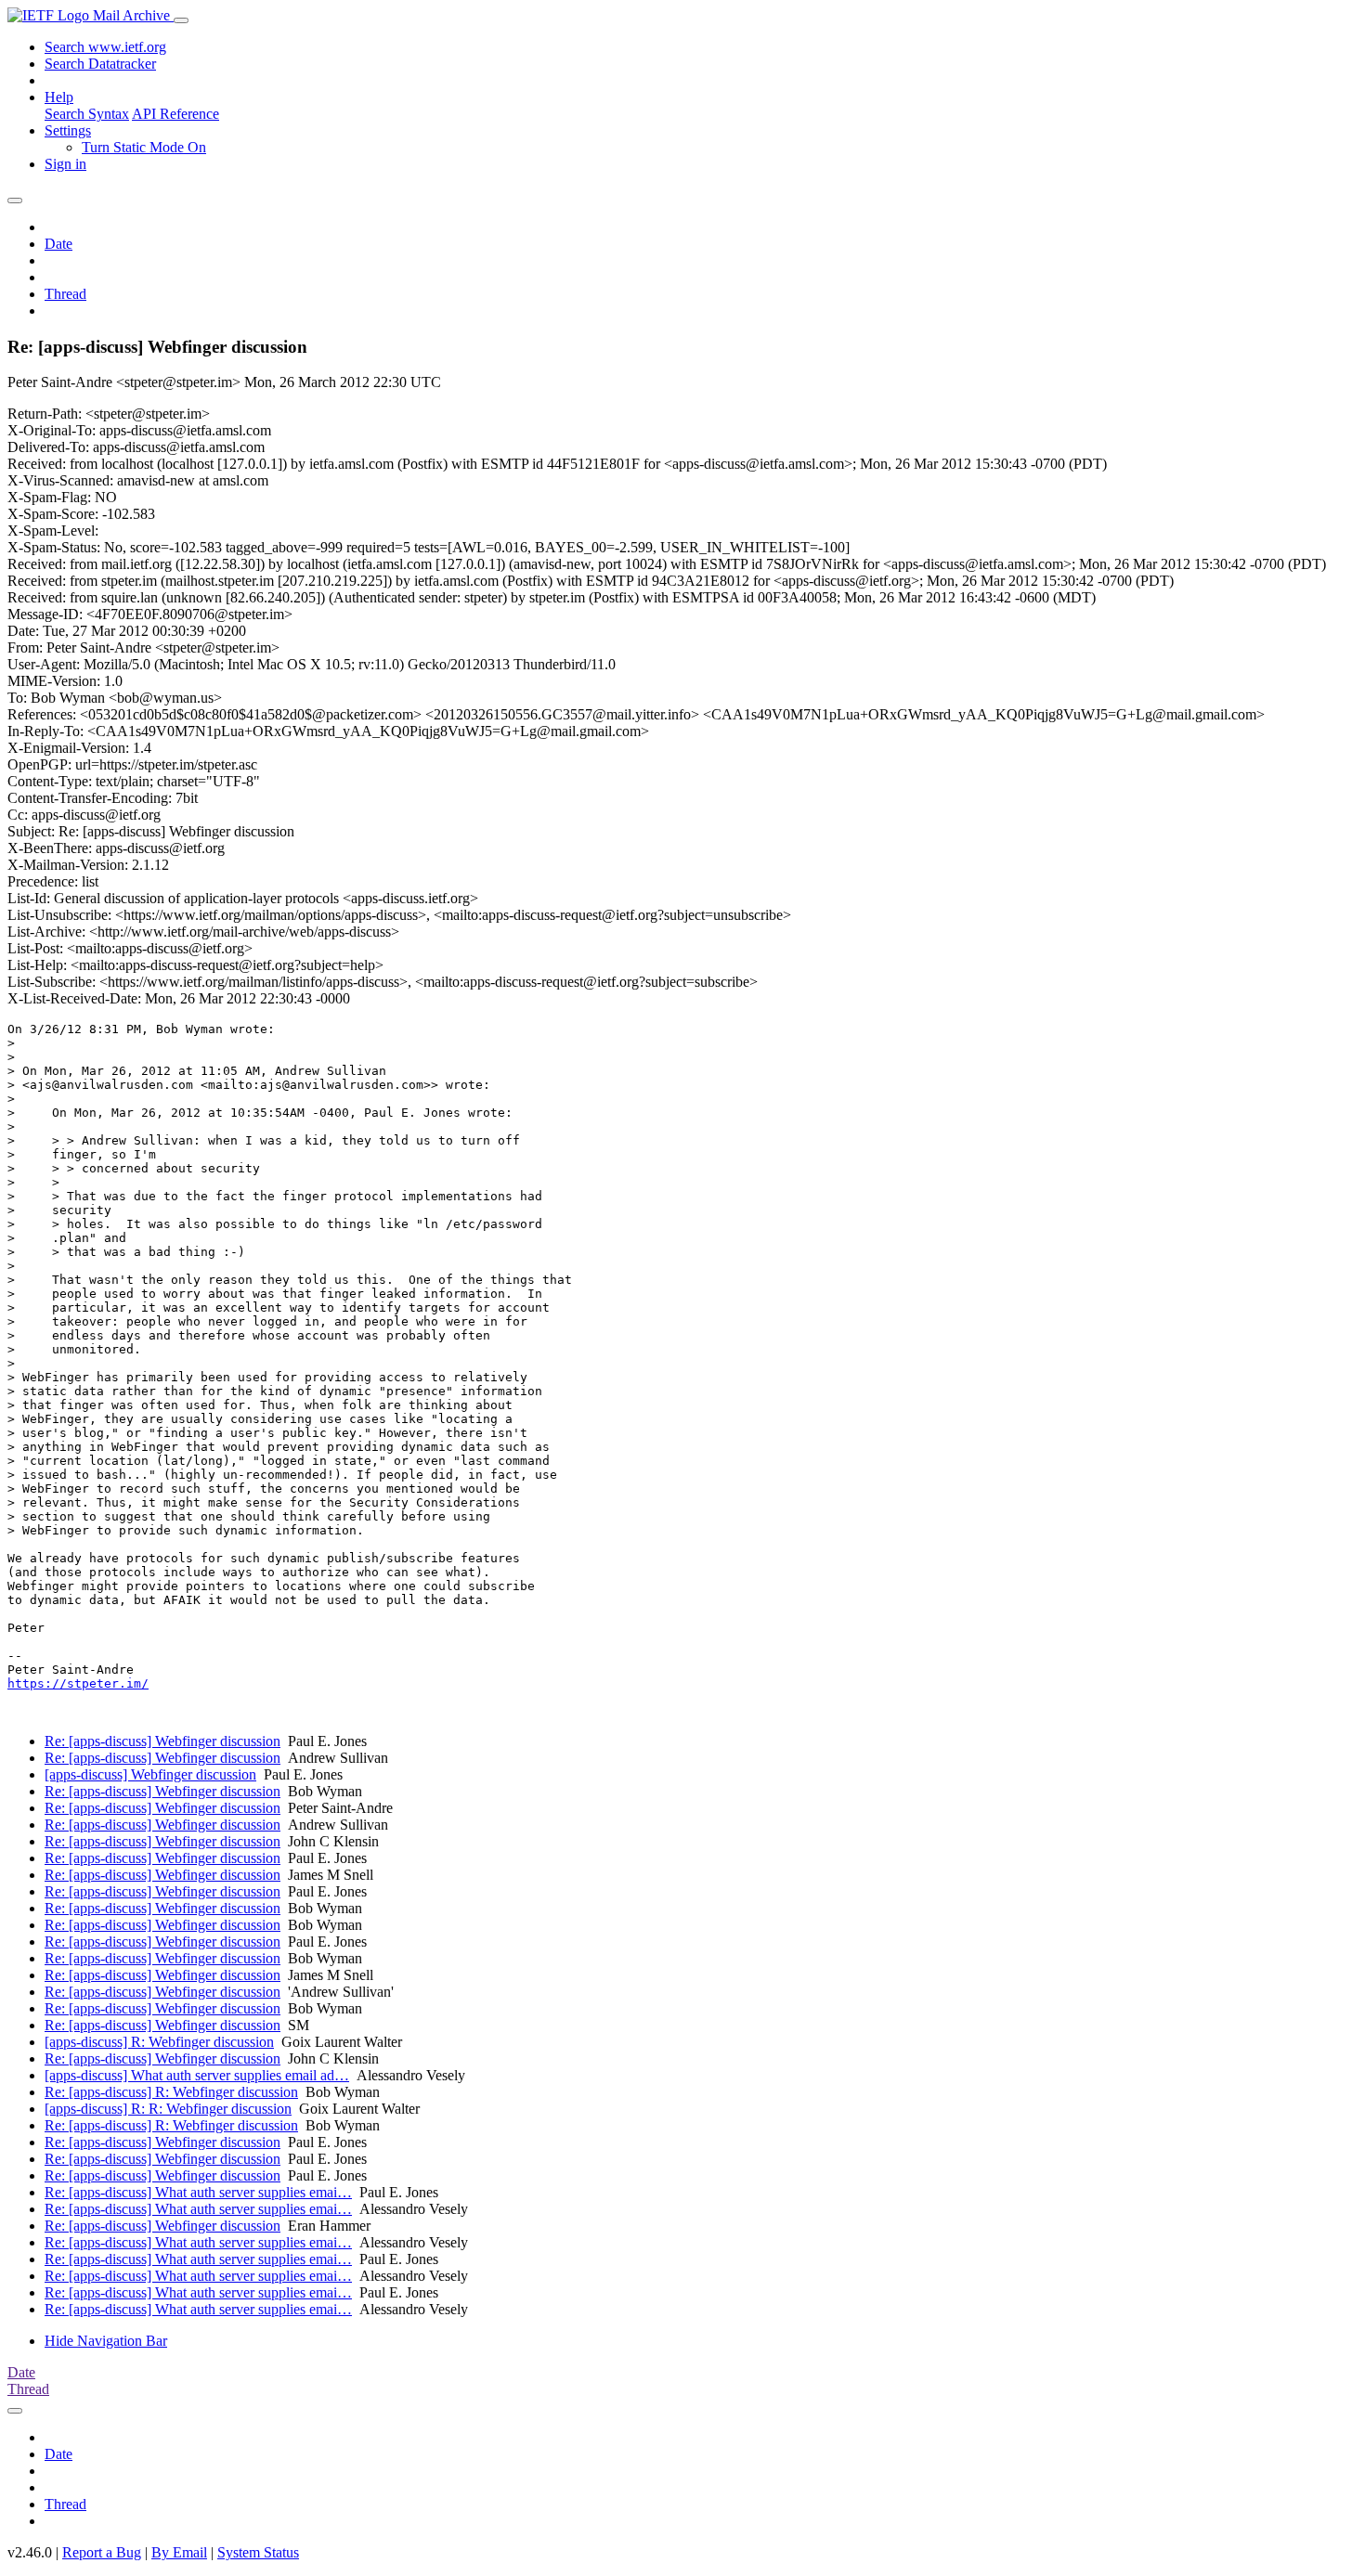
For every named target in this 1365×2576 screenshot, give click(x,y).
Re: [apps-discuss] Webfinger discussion (162, 1741)
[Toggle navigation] (181, 20)
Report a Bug (102, 2552)
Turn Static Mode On (144, 147)
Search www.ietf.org (105, 47)
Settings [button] (68, 130)
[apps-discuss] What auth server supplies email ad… (197, 2075)
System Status (258, 2552)
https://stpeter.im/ (78, 1683)
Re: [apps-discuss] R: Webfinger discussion (171, 2092)
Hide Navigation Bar (106, 2341)
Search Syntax (87, 114)
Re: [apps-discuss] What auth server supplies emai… (198, 2192)
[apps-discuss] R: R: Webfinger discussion (168, 2109)
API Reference (175, 114)
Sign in (65, 164)
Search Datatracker (100, 64)
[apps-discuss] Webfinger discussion (150, 1774)
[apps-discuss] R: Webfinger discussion (159, 2042)
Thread (65, 294)
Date (58, 244)
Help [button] (59, 97)
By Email (179, 2552)
